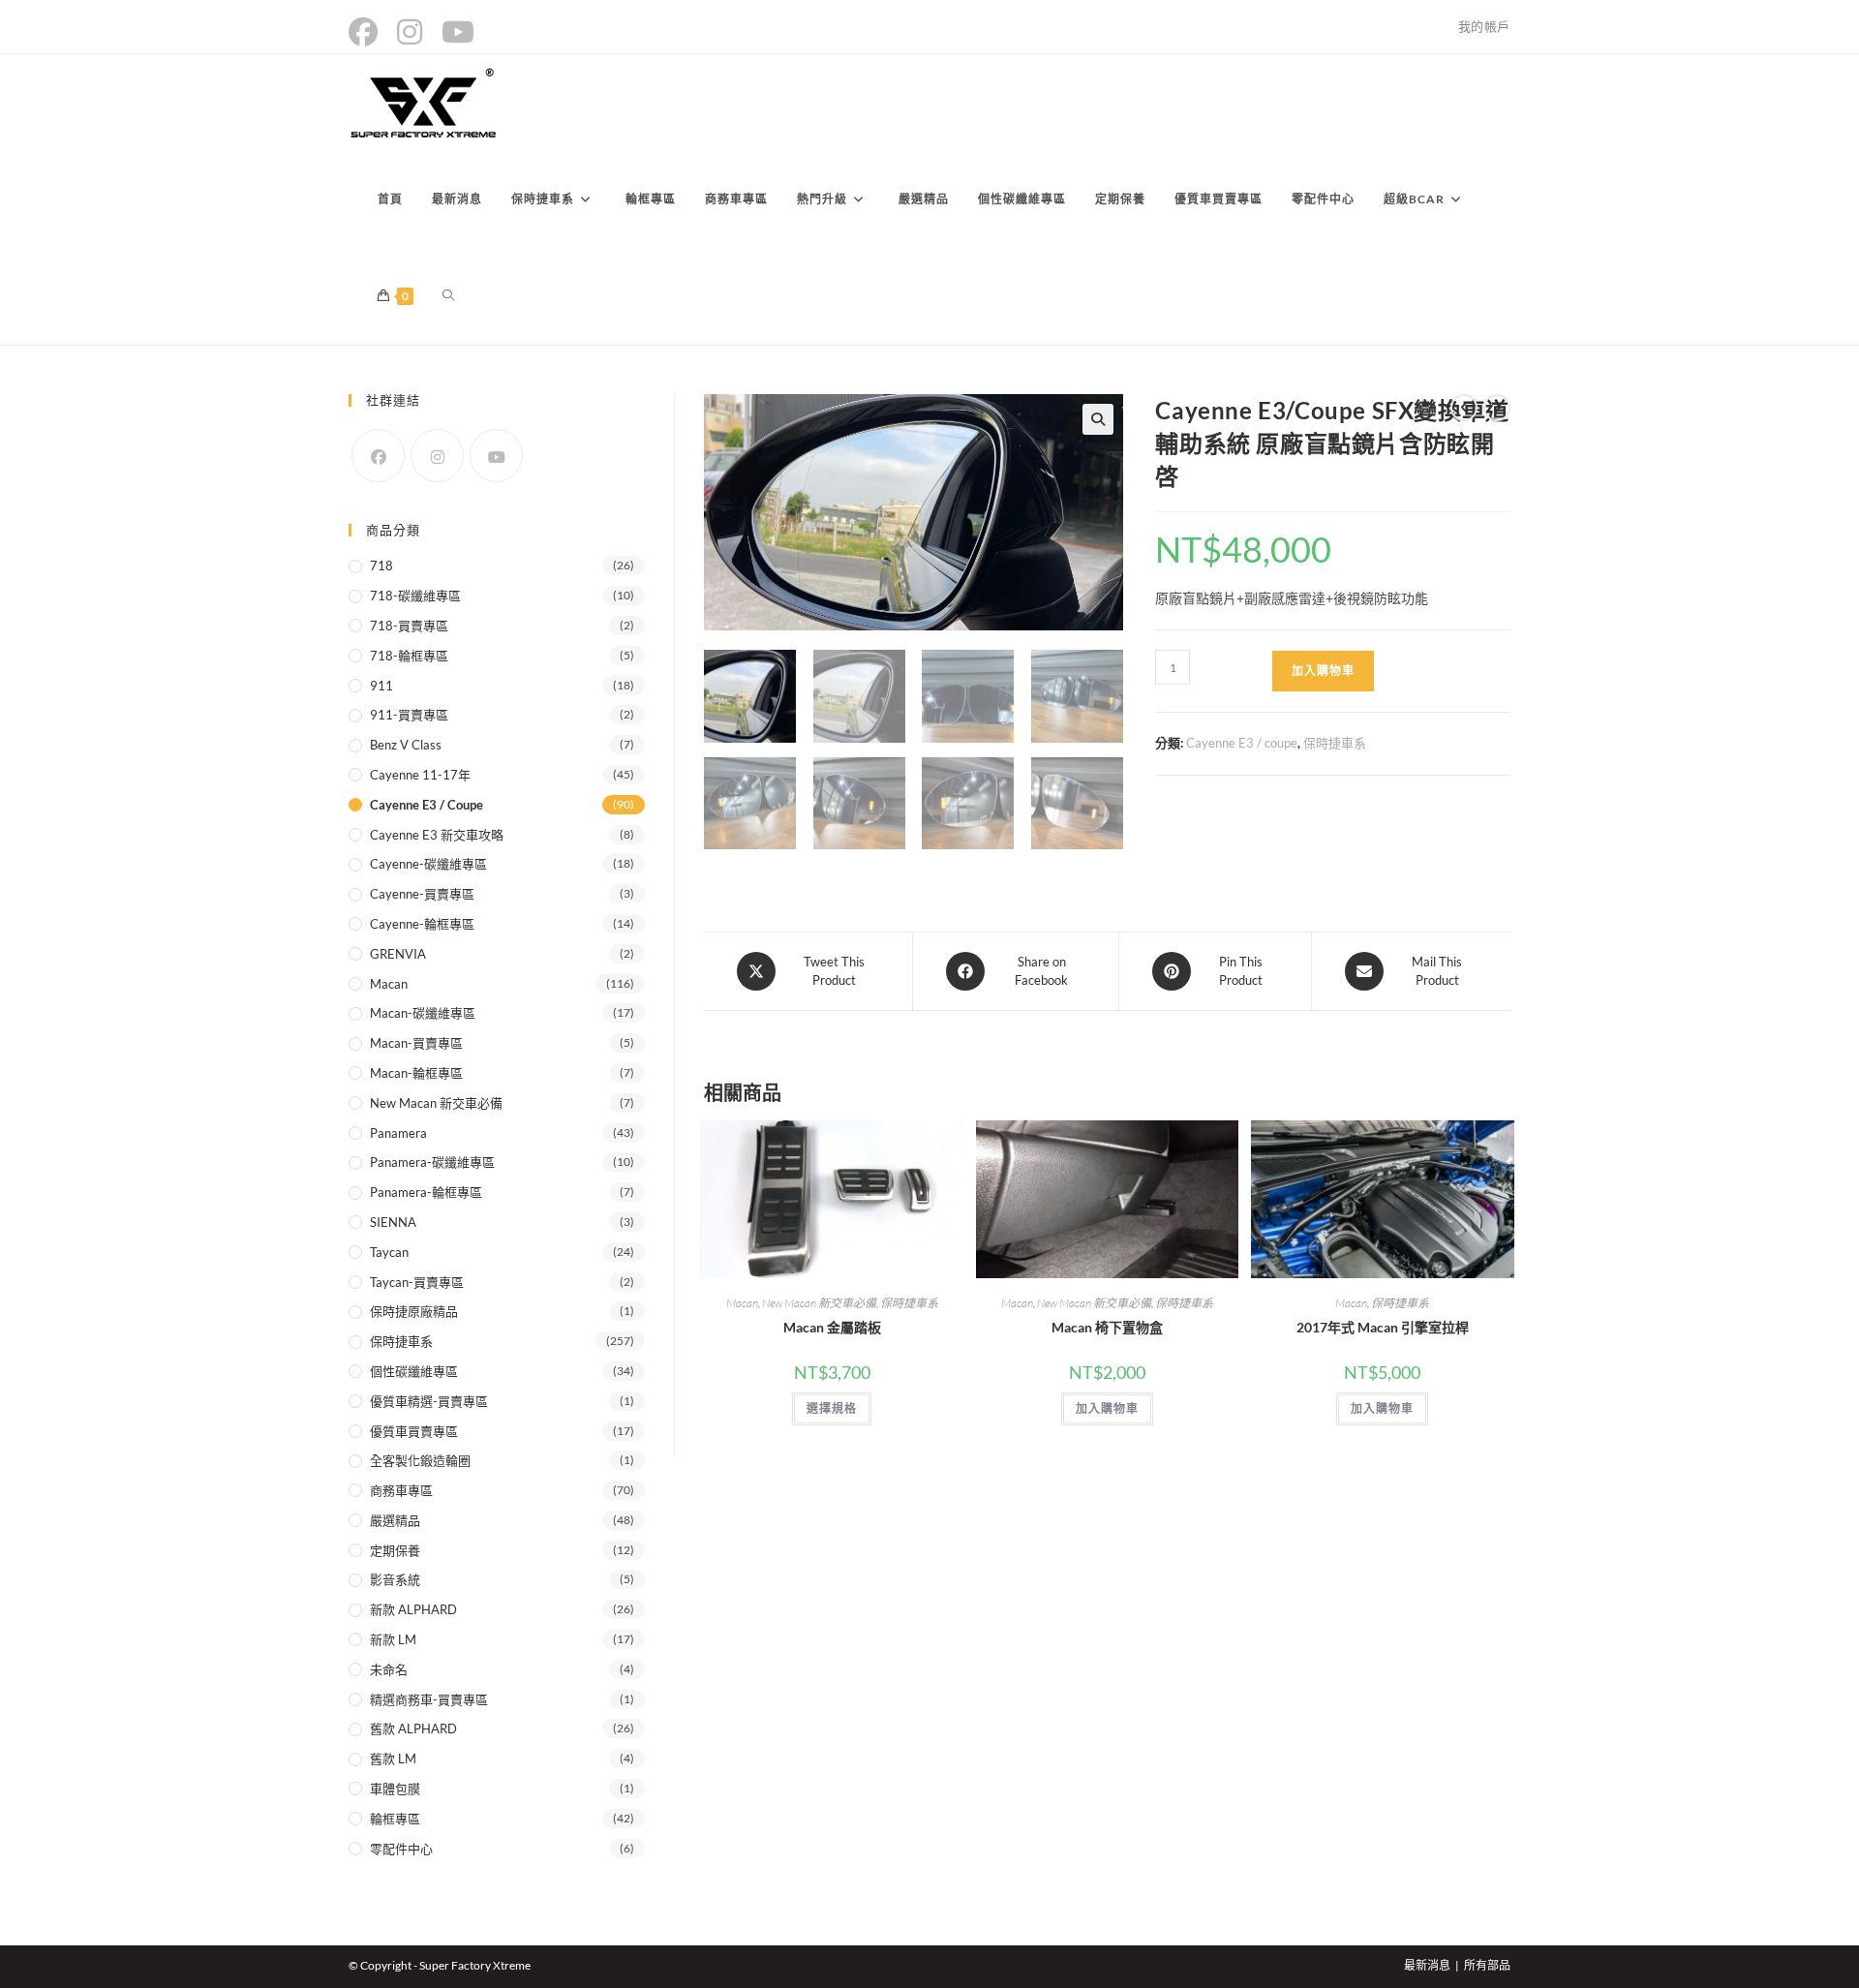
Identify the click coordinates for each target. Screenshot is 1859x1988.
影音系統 (395, 1579)
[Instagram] (437, 456)
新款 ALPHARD (413, 1609)
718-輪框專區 (409, 656)
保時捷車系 (1335, 743)
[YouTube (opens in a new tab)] (458, 32)
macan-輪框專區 (416, 1073)
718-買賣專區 (409, 626)
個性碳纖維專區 (414, 1371)
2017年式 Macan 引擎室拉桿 (1383, 1327)
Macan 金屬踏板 (832, 1327)
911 (381, 686)
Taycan (389, 1252)
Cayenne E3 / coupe (1242, 743)
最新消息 (1427, 1965)
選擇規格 (832, 1408)
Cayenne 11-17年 (420, 775)
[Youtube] (496, 456)
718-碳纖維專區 (415, 596)
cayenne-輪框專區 (422, 924)
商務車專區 (401, 1490)
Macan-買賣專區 (416, 1043)
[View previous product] (1464, 408)
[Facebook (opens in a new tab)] (368, 32)
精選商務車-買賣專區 (429, 1699)
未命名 (389, 1669)
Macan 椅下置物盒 (1107, 1327)
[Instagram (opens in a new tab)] (410, 32)
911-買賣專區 (409, 715)
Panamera (398, 1133)
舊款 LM (393, 1759)
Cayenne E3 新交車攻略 (437, 835)
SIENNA (393, 1222)
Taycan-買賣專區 (417, 1282)
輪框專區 (395, 1819)
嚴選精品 (395, 1520)
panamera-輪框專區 (426, 1192)
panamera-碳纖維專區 (432, 1162)
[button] (1098, 419)
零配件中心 (401, 1849)
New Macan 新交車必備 (819, 1303)
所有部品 (1487, 1965)
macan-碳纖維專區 (423, 1013)
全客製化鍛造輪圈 (420, 1460)
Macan (742, 1303)
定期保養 (395, 1550)
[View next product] (1497, 408)
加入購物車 (1323, 671)
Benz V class (406, 745)
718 (381, 566)
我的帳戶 (1484, 26)
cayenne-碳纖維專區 (428, 864)
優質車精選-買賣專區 (429, 1401)
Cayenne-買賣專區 (422, 894)
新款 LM (393, 1639)
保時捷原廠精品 (414, 1311)
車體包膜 (395, 1789)
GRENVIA (398, 954)
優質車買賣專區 (414, 1431)
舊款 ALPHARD (413, 1728)
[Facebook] (378, 456)
